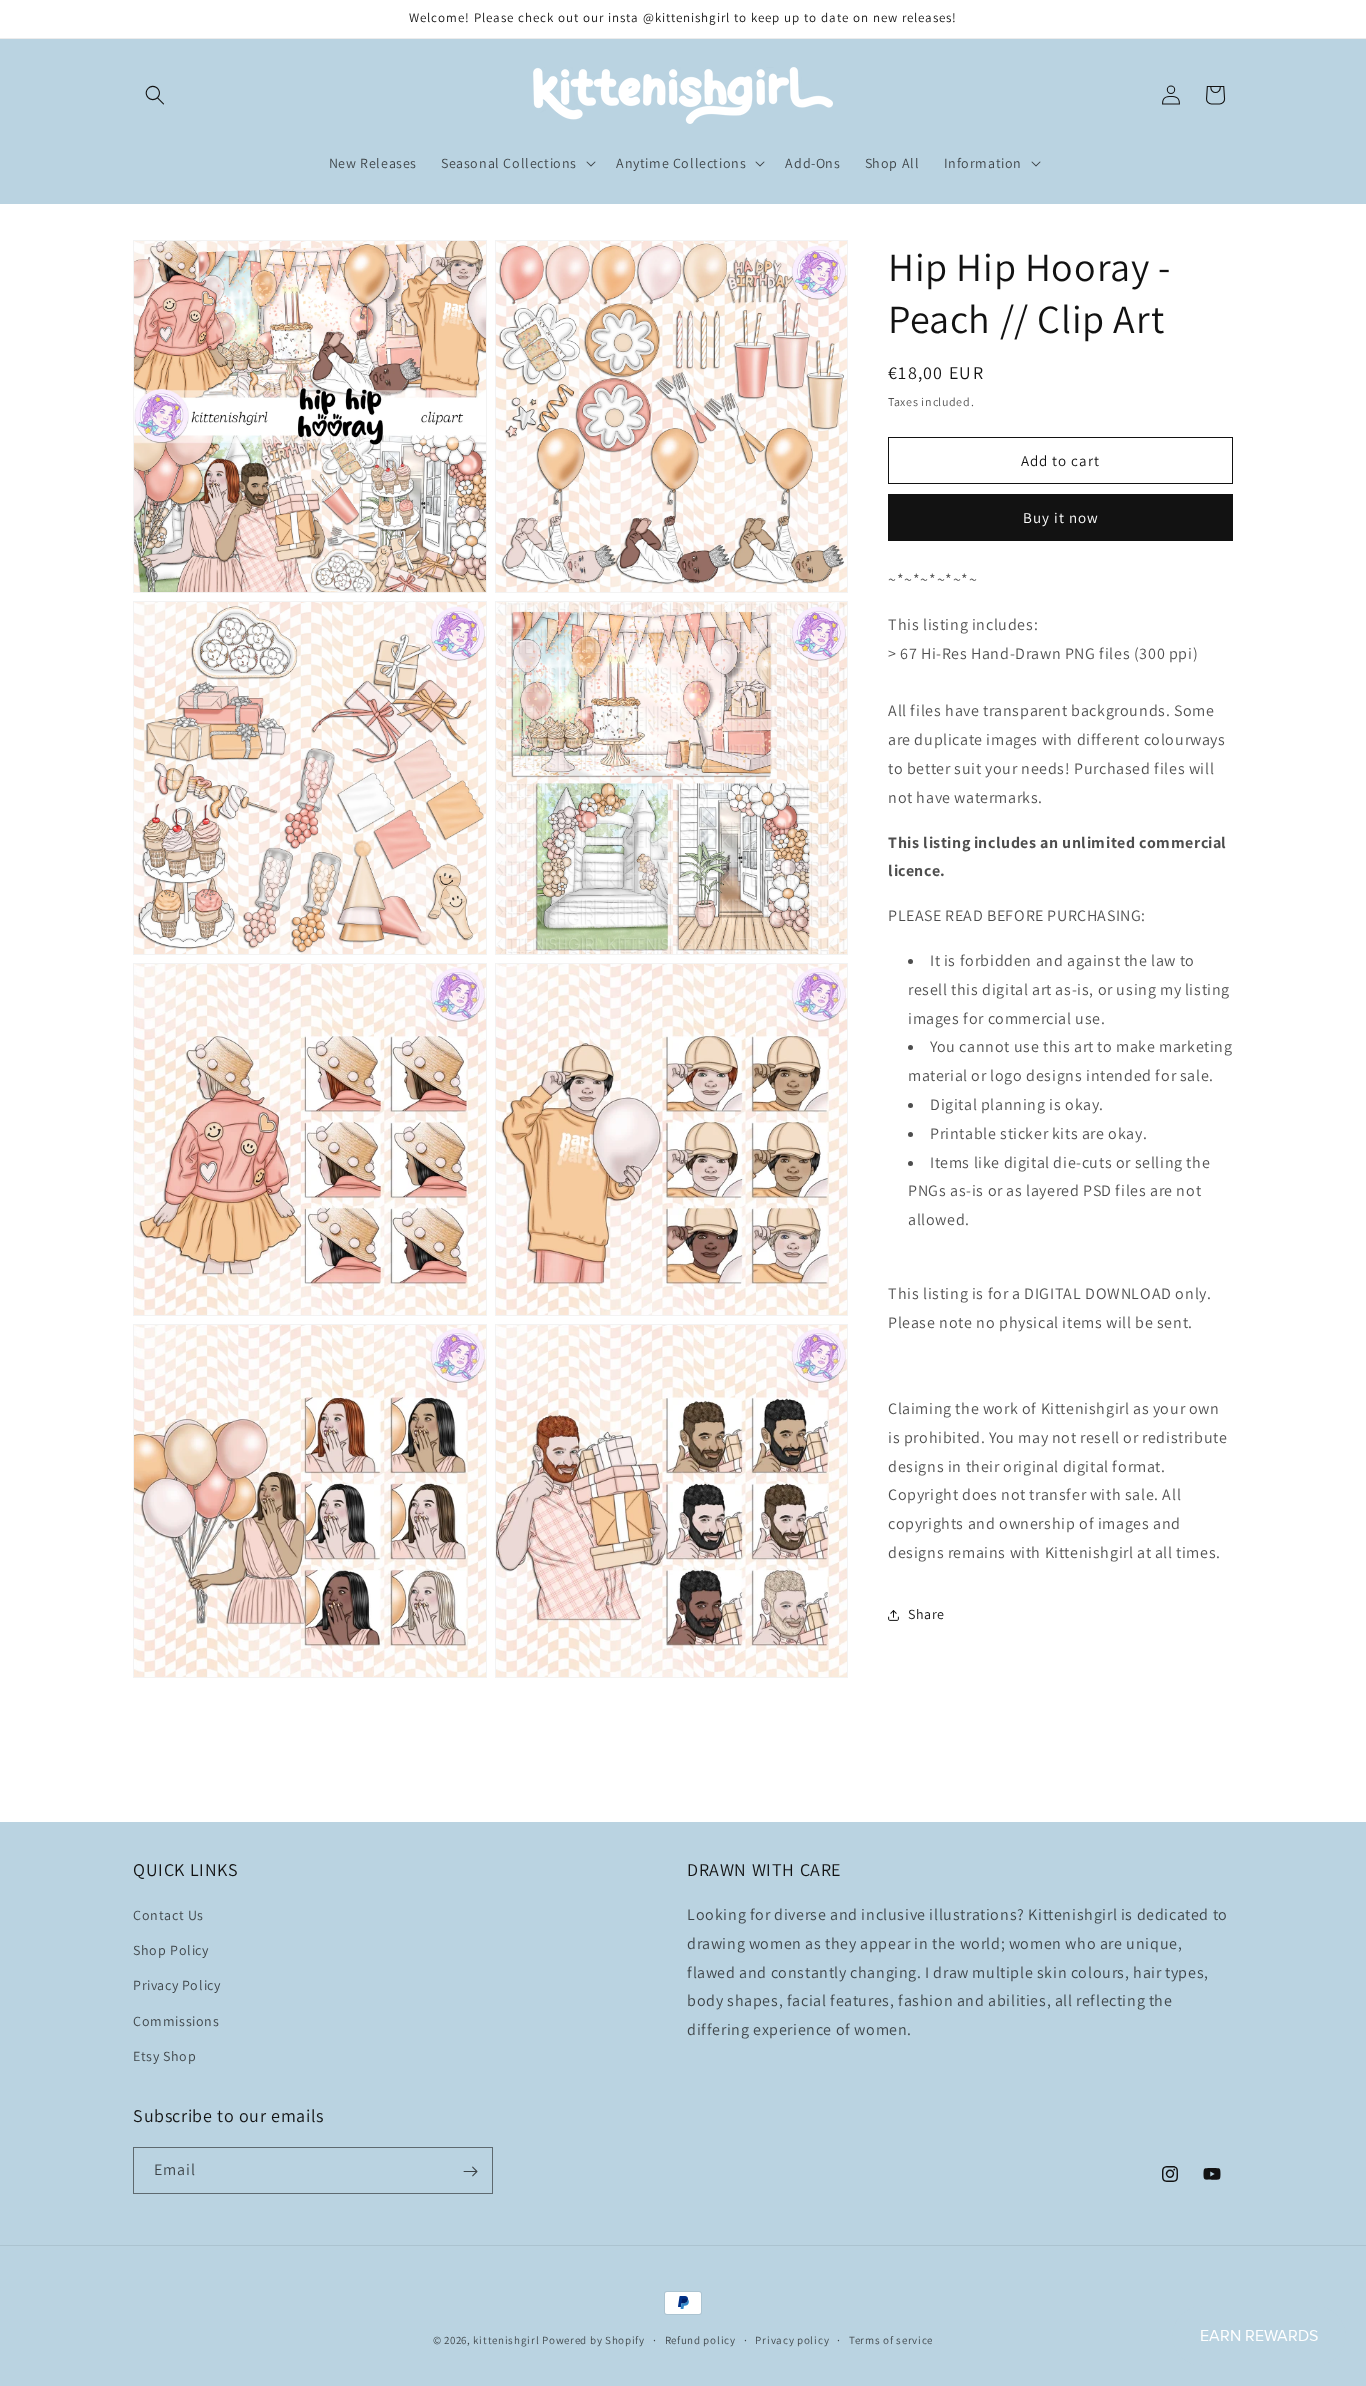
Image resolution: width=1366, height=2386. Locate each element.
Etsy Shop (164, 2056)
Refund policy (700, 2339)
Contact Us (168, 1915)
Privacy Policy (176, 1986)
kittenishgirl (506, 2340)
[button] (155, 95)
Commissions (176, 2021)
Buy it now (1061, 517)
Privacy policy (792, 2339)
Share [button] (926, 1614)
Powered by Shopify (593, 2340)
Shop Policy (171, 1950)
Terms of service (891, 2339)
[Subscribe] (470, 2171)
